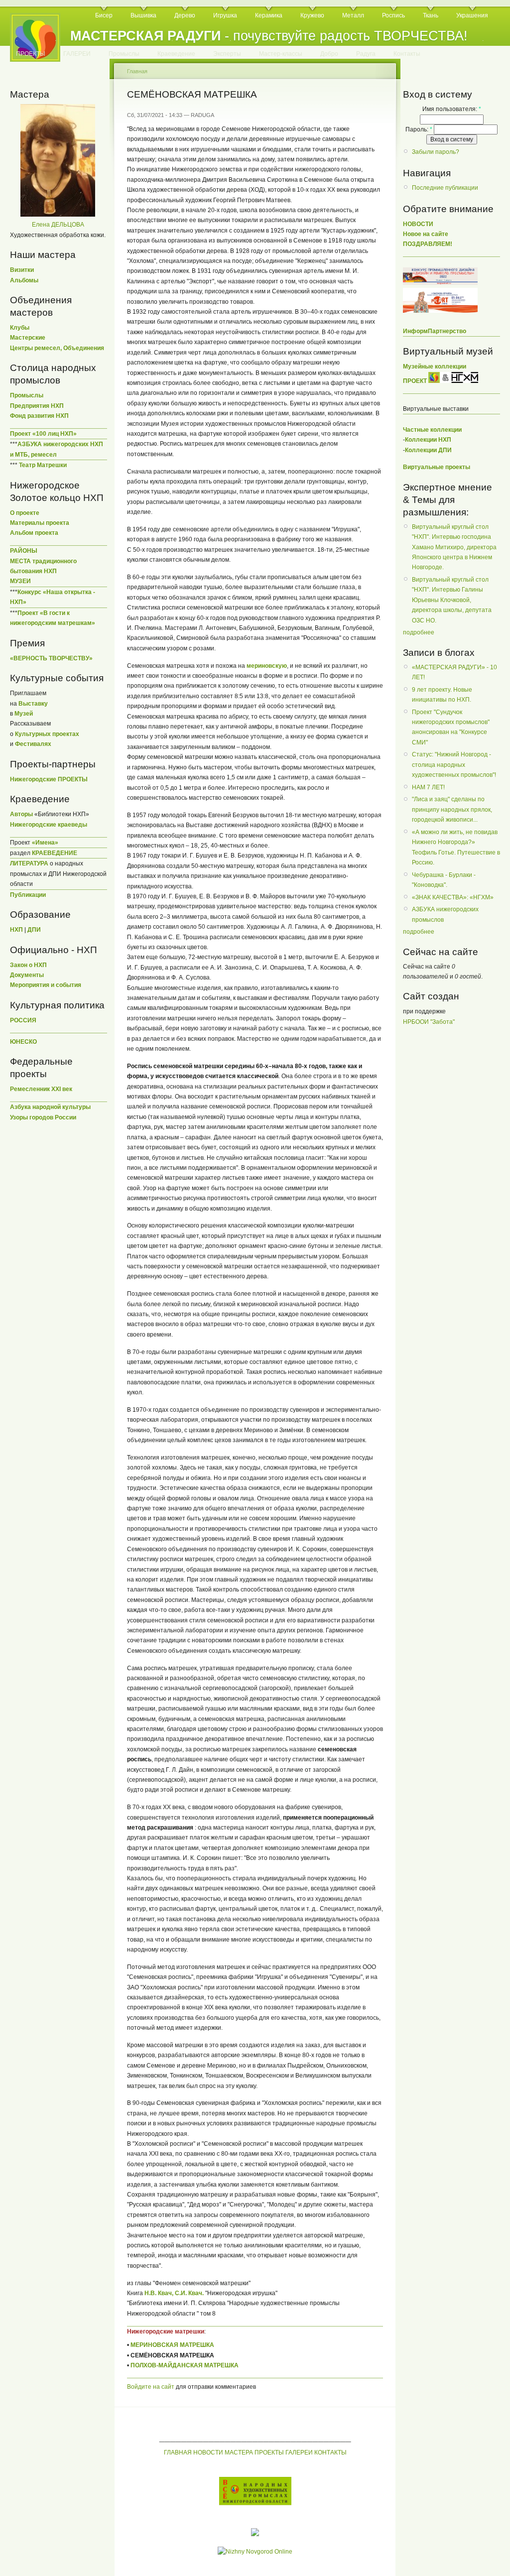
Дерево (185, 15)
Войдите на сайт (151, 2387)
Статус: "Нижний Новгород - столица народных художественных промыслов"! (454, 765)
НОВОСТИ (208, 2453)
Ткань (431, 15)
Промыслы (124, 54)
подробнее (419, 632)
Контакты (407, 54)
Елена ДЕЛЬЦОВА (58, 225)
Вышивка (143, 15)
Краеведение (176, 54)
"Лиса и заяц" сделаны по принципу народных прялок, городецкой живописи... (452, 809)
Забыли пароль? (436, 152)
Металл (353, 15)
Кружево (312, 15)
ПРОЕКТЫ (31, 54)
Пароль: (419, 129)
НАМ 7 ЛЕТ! (428, 787)
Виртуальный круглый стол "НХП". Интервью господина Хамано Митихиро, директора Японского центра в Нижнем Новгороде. (454, 547)
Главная (137, 71)
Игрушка (225, 15)
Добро (329, 54)
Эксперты (227, 54)
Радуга (366, 54)
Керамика (269, 15)
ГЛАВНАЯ (178, 2453)
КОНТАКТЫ (330, 2453)
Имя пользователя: (452, 109)
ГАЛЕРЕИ (77, 54)
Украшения (472, 15)
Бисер (104, 15)
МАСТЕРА (239, 2453)
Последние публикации (445, 188)
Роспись (393, 15)
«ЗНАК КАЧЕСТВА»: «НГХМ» (453, 897)
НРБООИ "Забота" (429, 1022)
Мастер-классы (281, 54)
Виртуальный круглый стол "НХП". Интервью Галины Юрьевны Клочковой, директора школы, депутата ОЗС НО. (452, 600)
